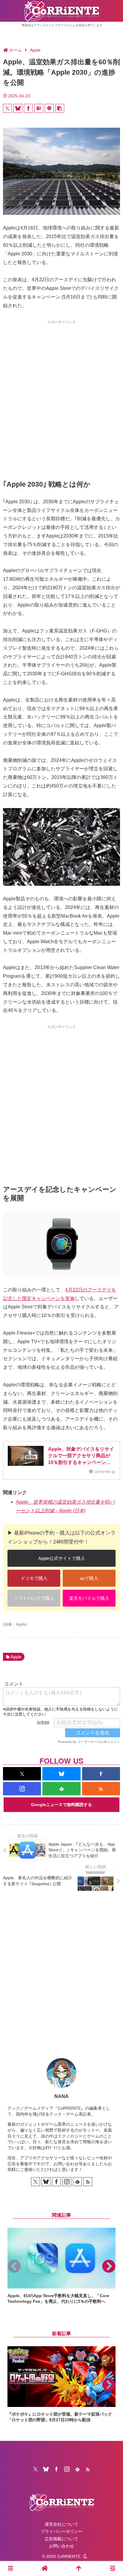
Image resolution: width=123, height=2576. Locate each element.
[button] (60, 108)
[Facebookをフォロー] (101, 1774)
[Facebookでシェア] (28, 108)
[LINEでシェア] (49, 108)
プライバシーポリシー (61, 2531)
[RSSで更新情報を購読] (101, 1789)
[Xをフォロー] (22, 1774)
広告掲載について (61, 2539)
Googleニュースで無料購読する (61, 1805)
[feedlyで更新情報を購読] (61, 1789)
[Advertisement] (61, 389)
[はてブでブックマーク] (39, 108)
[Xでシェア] (7, 108)
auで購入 (89, 1578)
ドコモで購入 (34, 1578)
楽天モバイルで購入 (89, 1598)
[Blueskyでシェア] (18, 108)
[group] (61, 2266)
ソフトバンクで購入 (34, 1598)
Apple (16, 1657)
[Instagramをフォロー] (22, 1789)
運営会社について (61, 2524)
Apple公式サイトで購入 (62, 1558)
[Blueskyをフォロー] (61, 1774)
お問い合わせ (61, 2546)
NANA (61, 2096)
